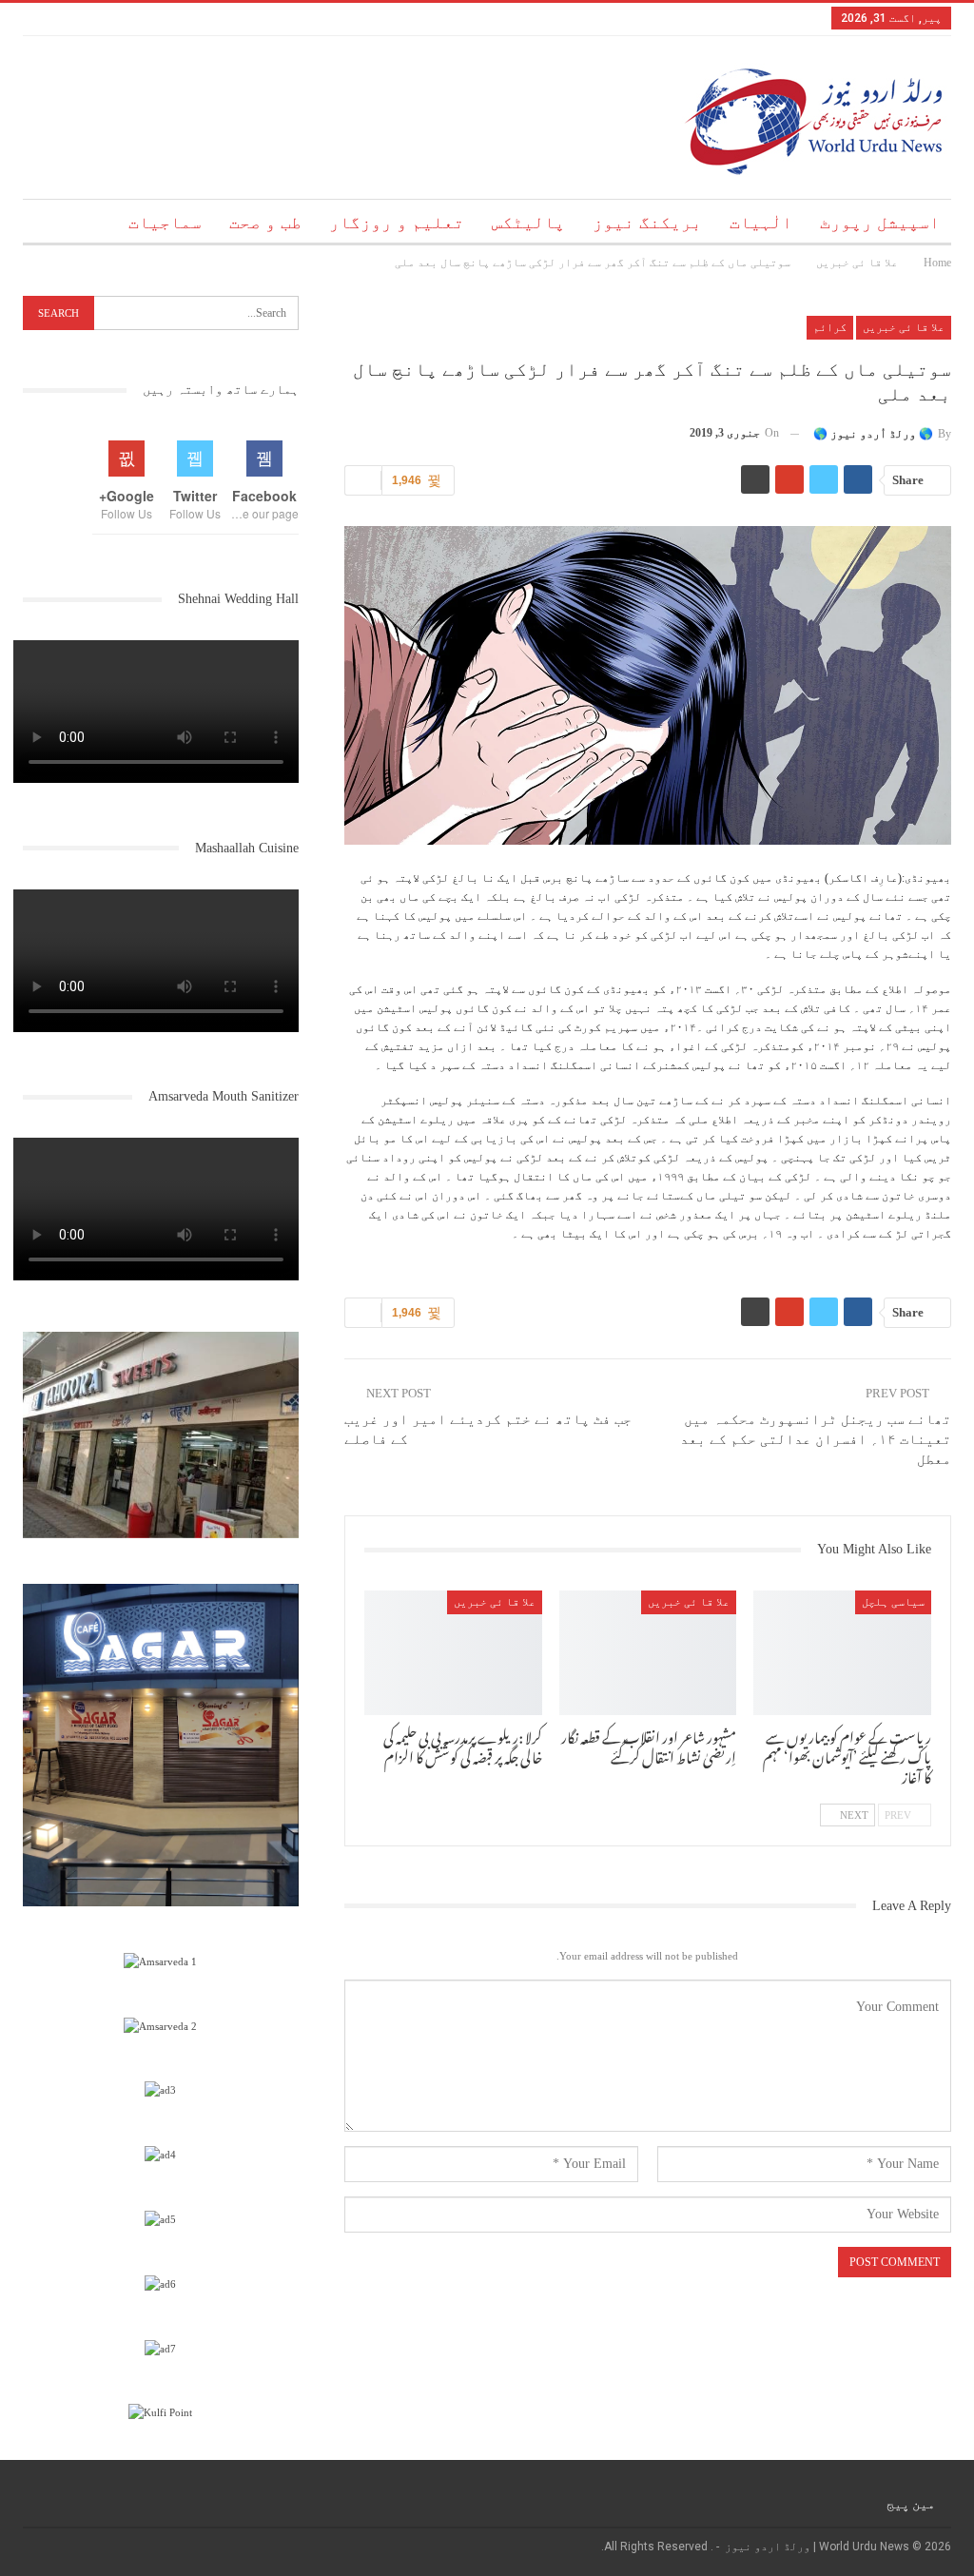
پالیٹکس (528, 223)
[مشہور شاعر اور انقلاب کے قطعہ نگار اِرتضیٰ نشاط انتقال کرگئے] (648, 1653)
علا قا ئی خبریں (904, 327)
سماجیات (165, 223)
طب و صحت (265, 223)
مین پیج (911, 2504)
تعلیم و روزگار (397, 223)
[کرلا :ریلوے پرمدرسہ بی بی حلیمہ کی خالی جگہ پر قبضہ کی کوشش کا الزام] (453, 1653)
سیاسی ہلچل (893, 1602)
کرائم (830, 327)
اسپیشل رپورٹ (880, 223)
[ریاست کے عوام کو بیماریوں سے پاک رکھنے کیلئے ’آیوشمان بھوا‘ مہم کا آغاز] (842, 1653)
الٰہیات (761, 223)
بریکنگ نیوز (647, 223)
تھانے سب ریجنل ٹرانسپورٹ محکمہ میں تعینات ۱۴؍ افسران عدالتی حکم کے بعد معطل (816, 1439)
